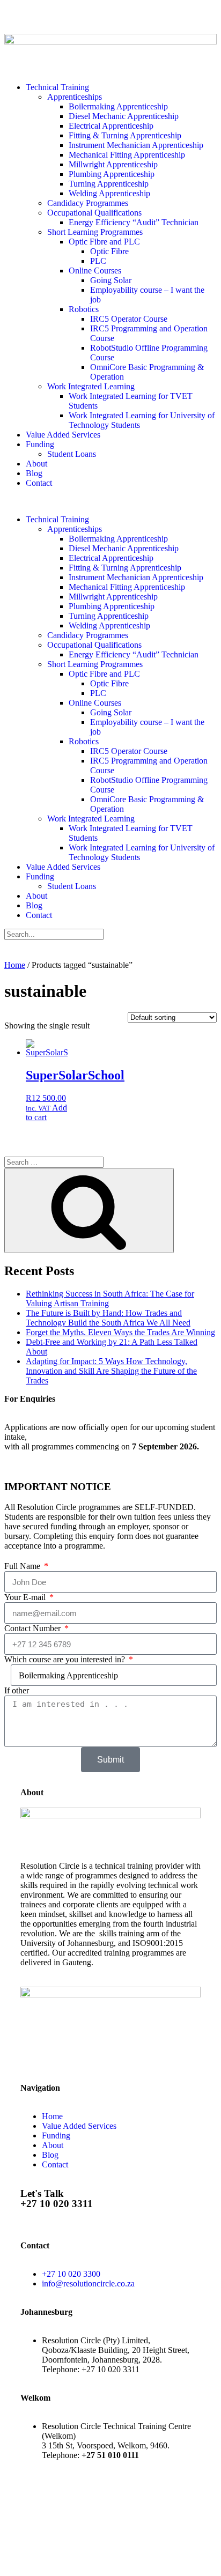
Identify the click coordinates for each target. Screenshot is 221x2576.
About (36, 464)
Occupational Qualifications (94, 213)
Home (15, 965)
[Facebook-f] (18, 18)
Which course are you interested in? (66, 1659)
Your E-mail (26, 1597)
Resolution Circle (106, 2503)
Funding (40, 444)
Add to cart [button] (46, 1112)
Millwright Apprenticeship (113, 164)
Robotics (84, 309)
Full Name (23, 1566)
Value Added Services (63, 435)
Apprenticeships (75, 97)
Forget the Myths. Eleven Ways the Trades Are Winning (120, 1332)
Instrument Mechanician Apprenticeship (136, 145)
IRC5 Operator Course (129, 319)
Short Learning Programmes (95, 232)
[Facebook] (23, 2551)
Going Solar (111, 280)
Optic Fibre (109, 251)
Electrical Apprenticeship (111, 126)
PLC (98, 261)
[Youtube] (76, 18)
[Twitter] (47, 18)
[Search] (89, 1211)
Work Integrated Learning (91, 386)
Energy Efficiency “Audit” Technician (134, 222)
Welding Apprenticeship (109, 193)
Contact (39, 483)
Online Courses (95, 271)
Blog (34, 473)
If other (17, 1690)
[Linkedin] (105, 18)
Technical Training (57, 87)
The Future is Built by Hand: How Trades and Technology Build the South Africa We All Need (108, 1318)
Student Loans (72, 454)
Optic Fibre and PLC (104, 242)
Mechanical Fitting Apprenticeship (127, 155)
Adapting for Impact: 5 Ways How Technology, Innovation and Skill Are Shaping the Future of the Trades (111, 1371)
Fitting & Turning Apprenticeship (125, 135)
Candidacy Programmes (88, 203)
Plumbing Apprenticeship (112, 174)
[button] (110, 501)
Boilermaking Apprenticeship (118, 106)
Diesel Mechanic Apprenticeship (124, 116)
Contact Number (34, 1628)
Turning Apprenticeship (109, 184)
